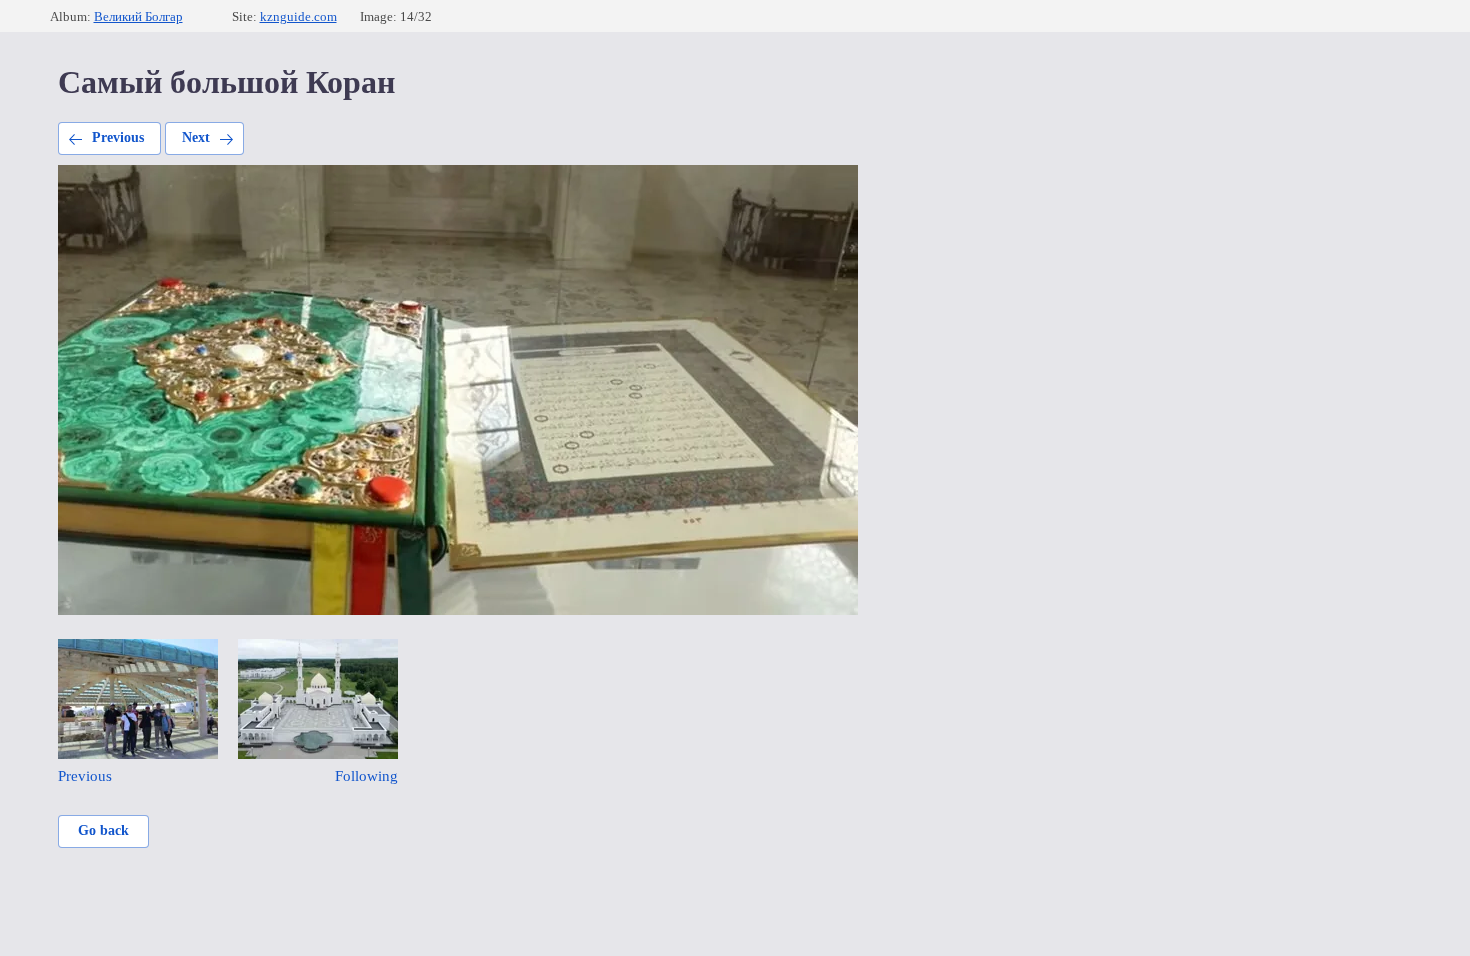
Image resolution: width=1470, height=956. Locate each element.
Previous (118, 137)
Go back (103, 830)
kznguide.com (298, 16)
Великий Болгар (138, 16)
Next (196, 137)
